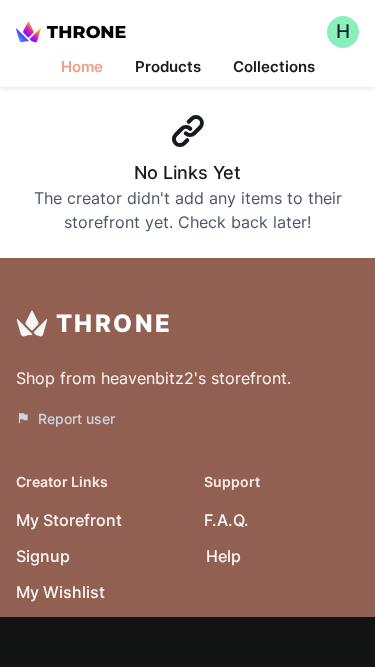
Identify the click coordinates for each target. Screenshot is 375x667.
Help (223, 556)
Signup (43, 556)
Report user (76, 418)
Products (168, 66)
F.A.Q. (226, 520)
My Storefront (69, 520)
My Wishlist (60, 592)
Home (82, 66)
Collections (274, 66)
